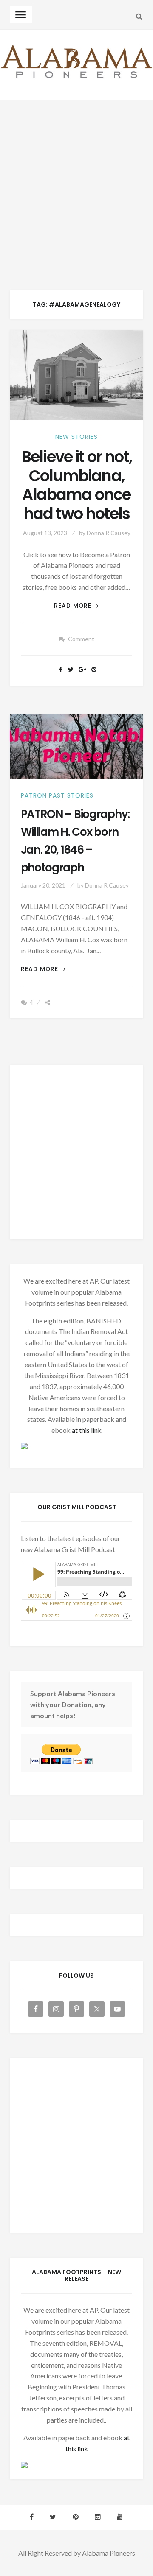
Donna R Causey (109, 533)
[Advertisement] (76, 181)
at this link (87, 1430)
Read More (76, 606)
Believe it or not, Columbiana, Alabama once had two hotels (76, 485)
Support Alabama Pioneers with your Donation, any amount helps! (73, 1704)
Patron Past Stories (57, 795)
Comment (81, 639)
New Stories (76, 437)
